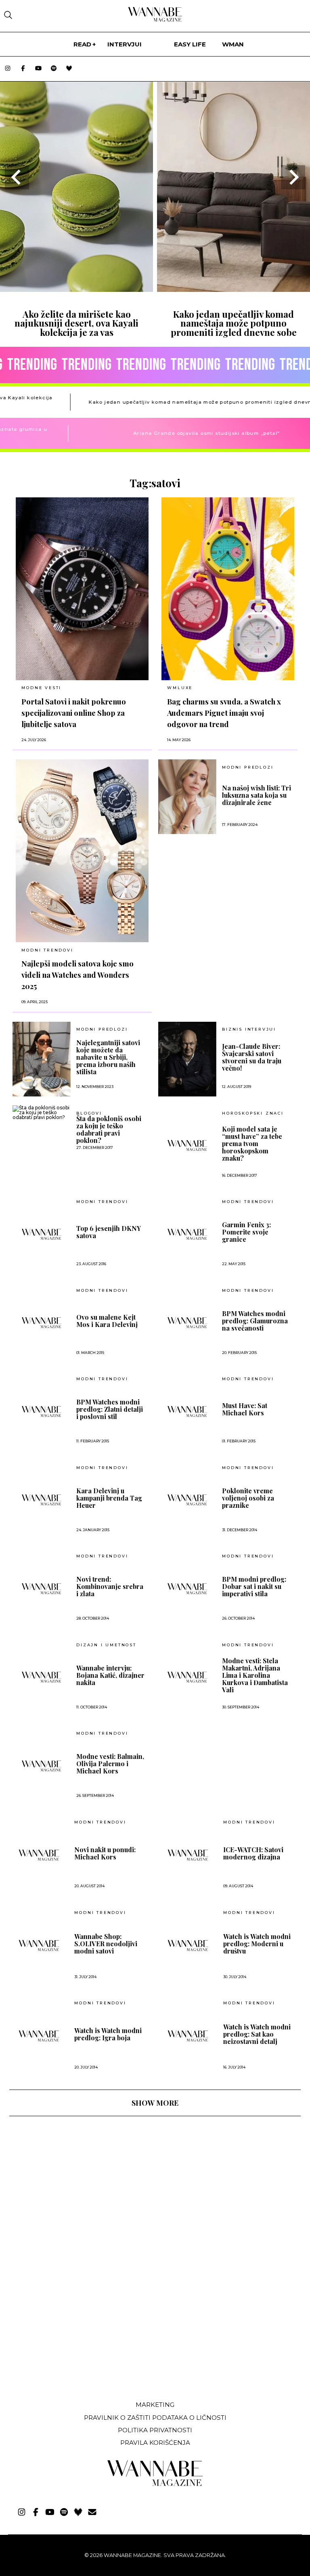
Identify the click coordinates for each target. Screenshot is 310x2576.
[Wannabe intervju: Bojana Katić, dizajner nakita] (42, 1677)
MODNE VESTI (41, 688)
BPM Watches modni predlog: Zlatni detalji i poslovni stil (110, 1409)
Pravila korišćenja (155, 2443)
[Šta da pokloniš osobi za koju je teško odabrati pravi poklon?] (42, 1113)
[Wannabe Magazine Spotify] (54, 69)
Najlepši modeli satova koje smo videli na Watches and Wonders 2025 (77, 975)
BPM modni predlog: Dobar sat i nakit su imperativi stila (254, 1587)
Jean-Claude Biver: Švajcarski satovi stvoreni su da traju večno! (252, 1057)
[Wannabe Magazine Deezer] (69, 69)
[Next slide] (293, 177)
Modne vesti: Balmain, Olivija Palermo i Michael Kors (110, 1764)
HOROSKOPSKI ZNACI (253, 1113)
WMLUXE (180, 688)
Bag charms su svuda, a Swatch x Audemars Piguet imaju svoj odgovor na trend (224, 713)
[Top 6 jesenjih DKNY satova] (42, 1234)
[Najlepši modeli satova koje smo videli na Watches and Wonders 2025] (82, 851)
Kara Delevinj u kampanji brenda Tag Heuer (109, 1498)
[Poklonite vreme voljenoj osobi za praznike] (187, 1500)
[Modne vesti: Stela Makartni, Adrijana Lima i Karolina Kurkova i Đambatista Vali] (187, 1677)
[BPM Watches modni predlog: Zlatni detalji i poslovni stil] (42, 1411)
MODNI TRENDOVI (47, 950)
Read (82, 44)
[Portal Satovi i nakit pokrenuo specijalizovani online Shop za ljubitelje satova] (82, 589)
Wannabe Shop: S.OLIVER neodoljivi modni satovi (106, 1944)
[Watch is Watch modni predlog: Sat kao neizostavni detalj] (188, 2036)
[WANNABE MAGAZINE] (155, 2484)
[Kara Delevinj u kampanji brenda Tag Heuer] (42, 1500)
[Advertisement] (70, 2334)
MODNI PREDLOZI (248, 767)
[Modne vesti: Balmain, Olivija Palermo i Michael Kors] (42, 1766)
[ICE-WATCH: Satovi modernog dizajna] (188, 1855)
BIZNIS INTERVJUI (249, 1029)
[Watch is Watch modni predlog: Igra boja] (39, 2036)
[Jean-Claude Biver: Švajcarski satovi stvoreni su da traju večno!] (187, 1059)
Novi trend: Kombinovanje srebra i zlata (110, 1587)
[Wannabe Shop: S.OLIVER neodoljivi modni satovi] (39, 1945)
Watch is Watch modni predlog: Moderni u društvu (257, 1944)
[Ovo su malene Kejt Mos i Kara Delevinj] (42, 1323)
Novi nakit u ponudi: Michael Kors (105, 1853)
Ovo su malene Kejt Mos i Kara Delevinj (107, 1321)
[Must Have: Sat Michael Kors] (187, 1411)
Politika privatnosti (155, 2430)
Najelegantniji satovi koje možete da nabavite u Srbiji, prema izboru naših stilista (108, 1057)
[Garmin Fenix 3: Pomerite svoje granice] (187, 1234)
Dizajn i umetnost (106, 1645)
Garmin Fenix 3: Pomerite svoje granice (246, 1232)
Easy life (190, 44)
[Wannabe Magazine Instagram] (8, 69)
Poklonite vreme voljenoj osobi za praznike (248, 1498)
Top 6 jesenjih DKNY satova (109, 1232)
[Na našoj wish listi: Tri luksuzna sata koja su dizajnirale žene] (187, 797)
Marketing (155, 2405)
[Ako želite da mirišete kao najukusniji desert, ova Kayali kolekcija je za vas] (76, 289)
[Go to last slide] (17, 177)
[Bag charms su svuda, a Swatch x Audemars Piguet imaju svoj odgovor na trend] (228, 589)
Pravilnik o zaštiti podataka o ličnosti (155, 2418)
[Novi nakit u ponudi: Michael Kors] (39, 1855)
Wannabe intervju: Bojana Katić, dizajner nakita (110, 1675)
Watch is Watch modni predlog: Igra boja (108, 2034)
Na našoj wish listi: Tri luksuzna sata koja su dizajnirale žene (257, 795)
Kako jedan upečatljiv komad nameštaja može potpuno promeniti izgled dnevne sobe (234, 323)
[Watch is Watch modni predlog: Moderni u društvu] (188, 1945)
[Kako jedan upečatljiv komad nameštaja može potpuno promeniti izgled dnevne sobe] (234, 289)
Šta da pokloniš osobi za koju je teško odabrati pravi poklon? (109, 1130)
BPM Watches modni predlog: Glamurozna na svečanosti (255, 1321)
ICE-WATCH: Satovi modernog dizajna (253, 1853)
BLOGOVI (89, 1113)
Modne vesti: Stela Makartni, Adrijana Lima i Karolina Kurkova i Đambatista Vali (255, 1675)
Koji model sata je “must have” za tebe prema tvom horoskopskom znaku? (252, 1144)
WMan (233, 44)
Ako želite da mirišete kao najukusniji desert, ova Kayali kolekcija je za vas (76, 323)
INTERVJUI (125, 44)
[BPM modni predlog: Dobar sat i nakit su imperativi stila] (187, 1589)
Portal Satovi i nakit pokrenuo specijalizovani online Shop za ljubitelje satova (74, 713)
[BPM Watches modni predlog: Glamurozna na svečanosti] (187, 1323)
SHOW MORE (155, 2103)
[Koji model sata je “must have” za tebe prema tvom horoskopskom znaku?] (187, 1145)
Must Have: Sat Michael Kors (245, 1409)
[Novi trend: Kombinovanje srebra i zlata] (42, 1589)
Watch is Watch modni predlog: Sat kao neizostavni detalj (257, 2034)
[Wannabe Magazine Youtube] (38, 69)
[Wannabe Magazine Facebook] (23, 69)
